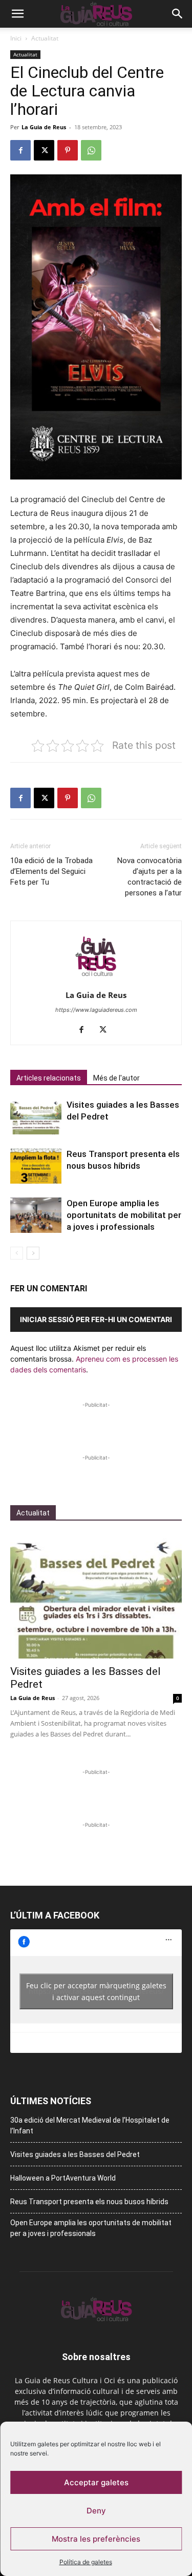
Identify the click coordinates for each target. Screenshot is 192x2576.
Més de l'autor (116, 1078)
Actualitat (45, 38)
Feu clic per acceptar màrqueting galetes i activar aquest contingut (96, 1991)
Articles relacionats (49, 1078)
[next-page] (33, 1253)
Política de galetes (86, 2562)
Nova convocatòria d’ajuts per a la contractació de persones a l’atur (150, 877)
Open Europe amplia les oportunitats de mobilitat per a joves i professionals (124, 1215)
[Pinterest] (68, 150)
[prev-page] (17, 1253)
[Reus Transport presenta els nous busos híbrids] (36, 1166)
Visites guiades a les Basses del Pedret (75, 2154)
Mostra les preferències (96, 2539)
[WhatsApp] (91, 150)
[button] (17, 14)
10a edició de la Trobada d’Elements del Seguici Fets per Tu (51, 871)
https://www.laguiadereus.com (96, 1010)
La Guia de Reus (44, 127)
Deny (96, 2511)
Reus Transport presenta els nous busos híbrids (89, 2202)
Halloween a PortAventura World (63, 2178)
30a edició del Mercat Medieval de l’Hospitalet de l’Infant (90, 2125)
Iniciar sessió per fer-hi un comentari (96, 1319)
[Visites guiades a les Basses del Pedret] (36, 1117)
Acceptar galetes (96, 2482)
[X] (44, 150)
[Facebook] (20, 150)
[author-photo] (96, 981)
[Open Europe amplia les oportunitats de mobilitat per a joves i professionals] (36, 1215)
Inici (16, 38)
